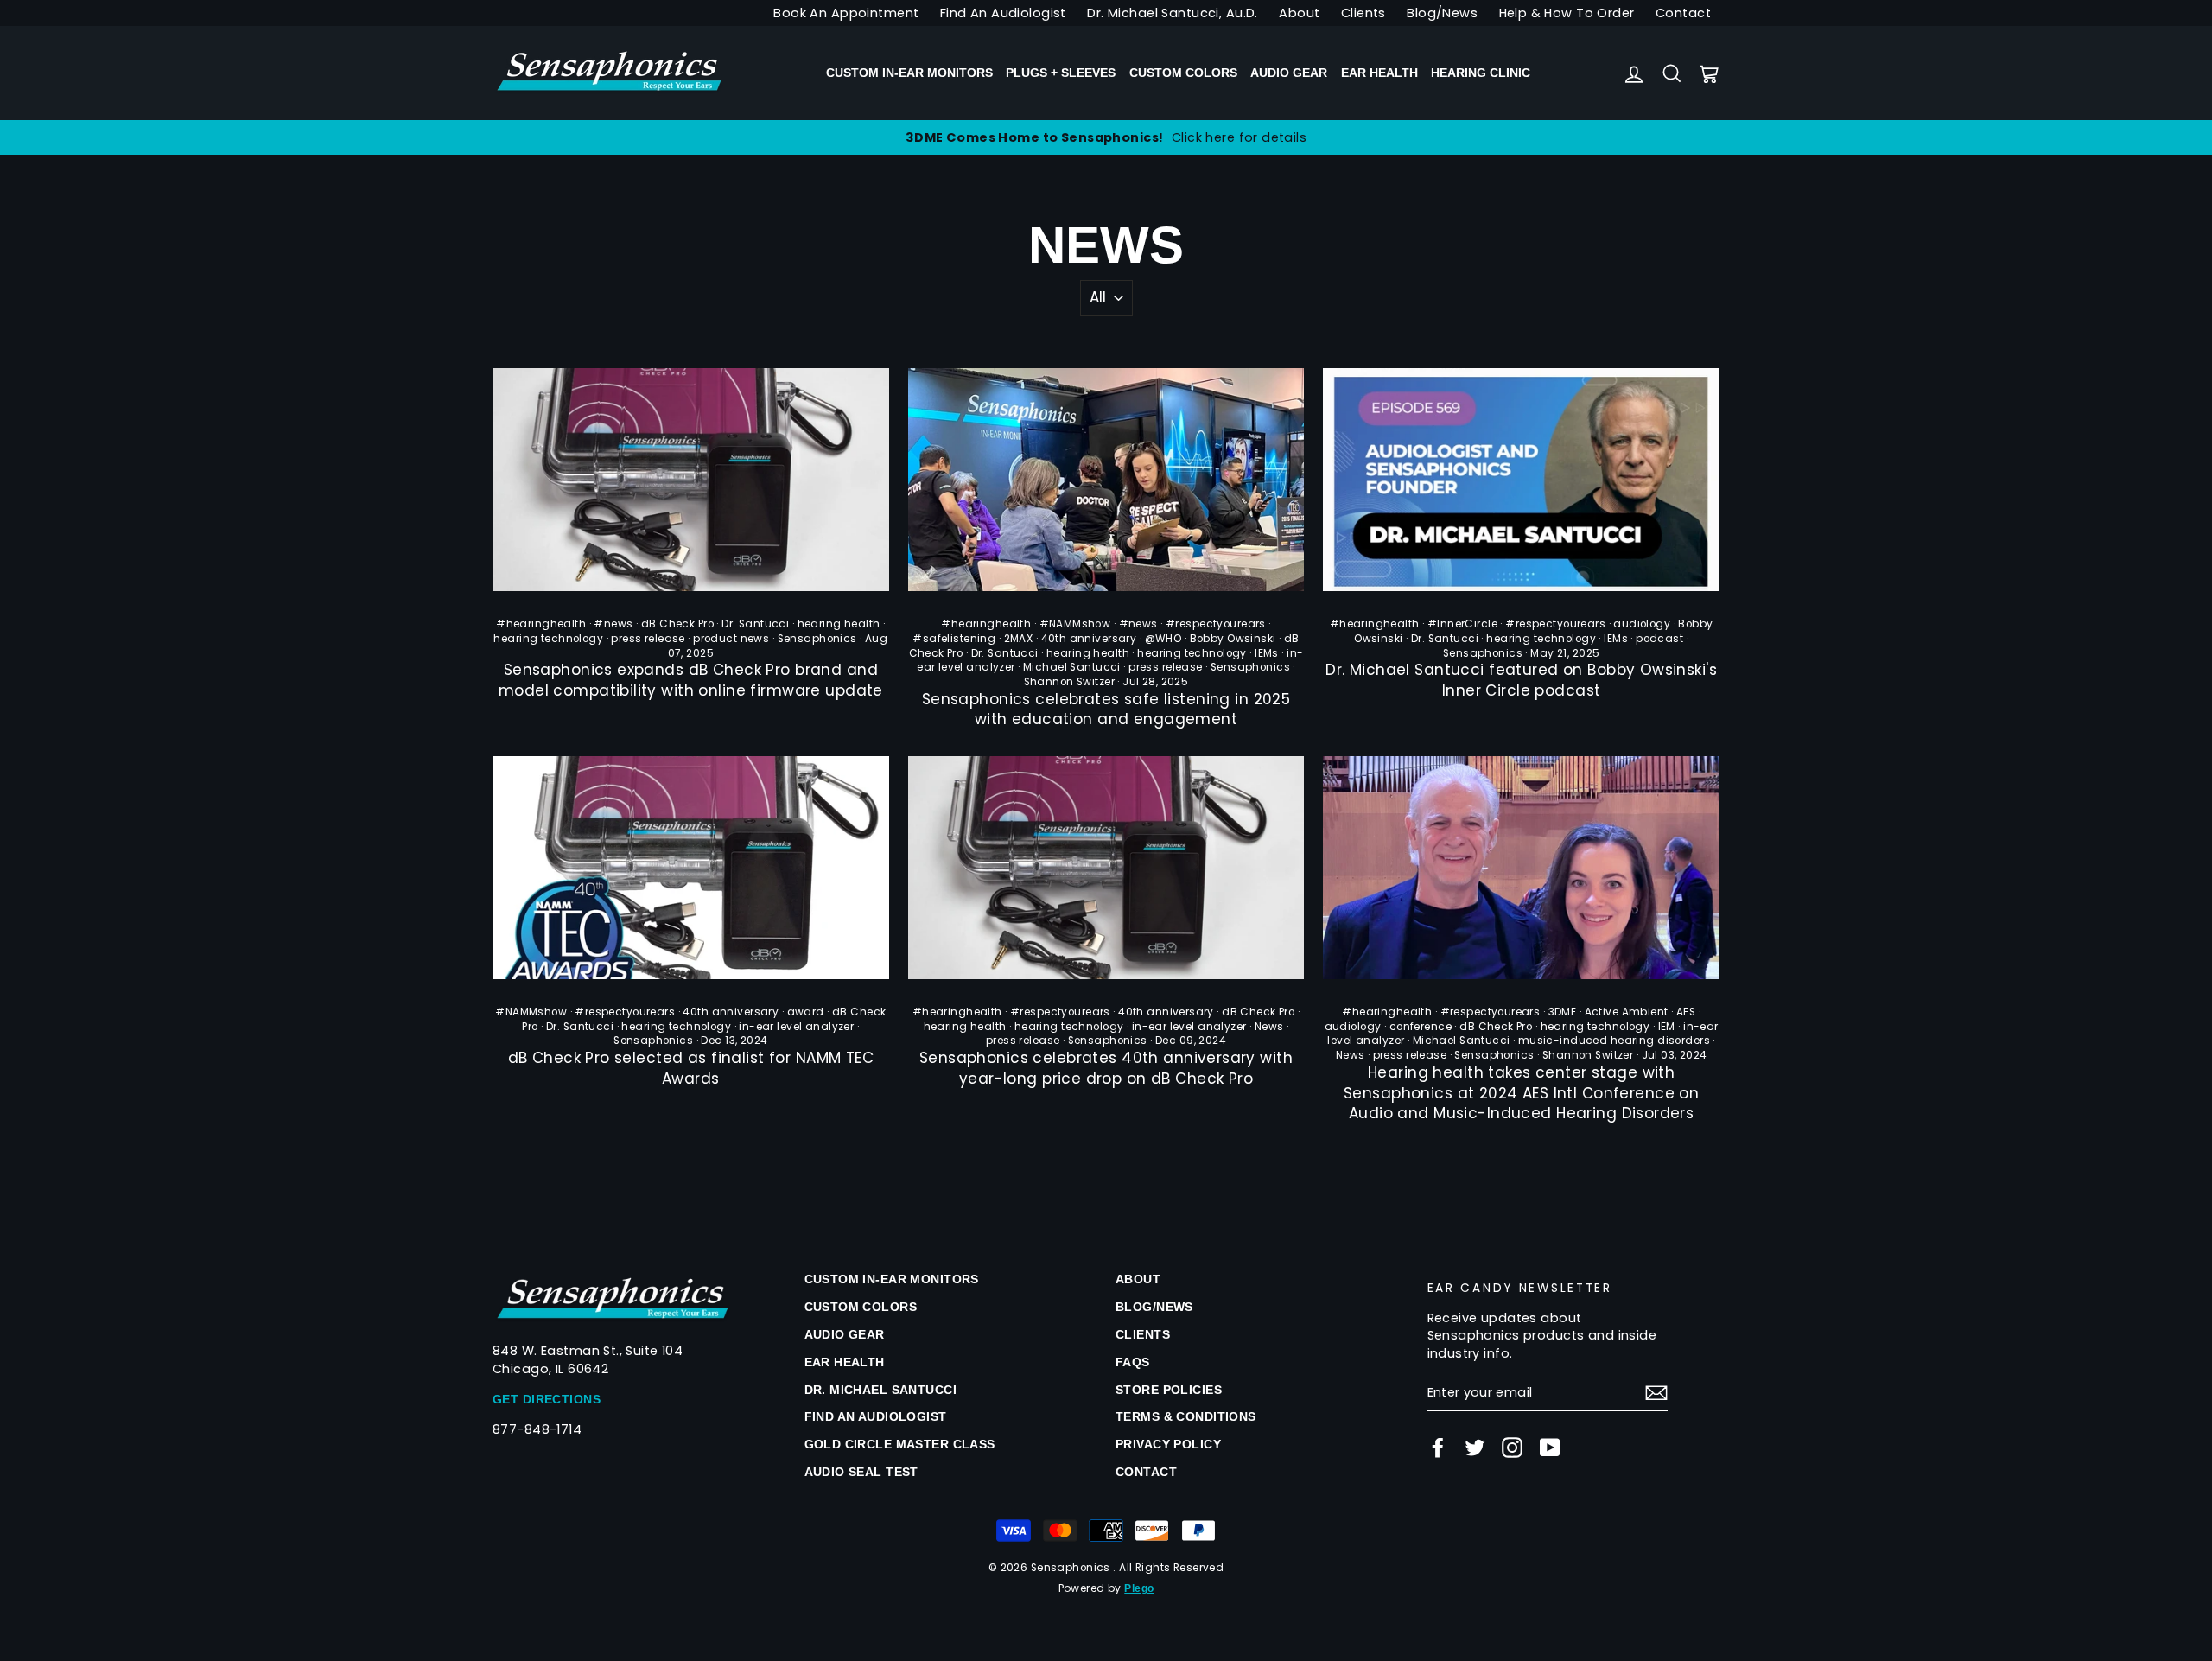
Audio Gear (1289, 73)
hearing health (839, 624)
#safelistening (954, 639)
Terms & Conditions (1186, 1416)
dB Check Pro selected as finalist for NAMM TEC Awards (691, 1068)
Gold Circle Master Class (900, 1444)
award (806, 1012)
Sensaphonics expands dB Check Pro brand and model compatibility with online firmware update (691, 680)
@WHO (1163, 639)
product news (731, 639)
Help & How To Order (1567, 13)
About (1299, 13)
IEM (1667, 1027)
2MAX (1019, 639)
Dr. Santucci (755, 624)
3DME (1563, 1012)
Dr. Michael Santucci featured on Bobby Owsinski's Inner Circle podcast (1521, 680)
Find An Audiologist (1003, 13)
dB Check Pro (677, 624)
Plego (1139, 1588)
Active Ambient (1627, 1012)
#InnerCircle (1462, 624)
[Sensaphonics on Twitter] (1475, 1448)
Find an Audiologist (876, 1416)
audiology (1642, 624)
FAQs (1133, 1362)
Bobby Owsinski (1233, 639)
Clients (1363, 13)
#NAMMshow (1075, 624)
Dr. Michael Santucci (881, 1390)
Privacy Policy (1168, 1444)
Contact (1683, 13)
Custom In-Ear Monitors (909, 73)
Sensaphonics (817, 639)
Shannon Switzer (1069, 682)
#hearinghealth (541, 624)
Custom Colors (1183, 73)
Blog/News (1442, 13)
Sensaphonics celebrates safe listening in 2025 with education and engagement (1106, 710)
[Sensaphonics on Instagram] (1512, 1448)
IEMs (1267, 653)
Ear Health (1379, 73)
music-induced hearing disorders (1614, 1041)
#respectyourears (1216, 624)
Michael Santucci (1072, 667)
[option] (1106, 137)
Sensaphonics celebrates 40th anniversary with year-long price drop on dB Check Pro (1106, 1068)
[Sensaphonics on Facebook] (1438, 1448)
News (1269, 1027)
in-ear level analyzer (796, 1027)
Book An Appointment (846, 13)
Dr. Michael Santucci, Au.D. (1172, 13)
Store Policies (1169, 1390)
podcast (1659, 639)
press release (648, 639)
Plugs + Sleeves (1061, 73)
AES (1686, 1012)
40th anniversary (1089, 639)
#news (613, 624)
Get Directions (547, 1399)
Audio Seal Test (861, 1472)
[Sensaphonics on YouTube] (1550, 1448)
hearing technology (548, 639)
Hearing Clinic (1481, 73)
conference (1421, 1027)
